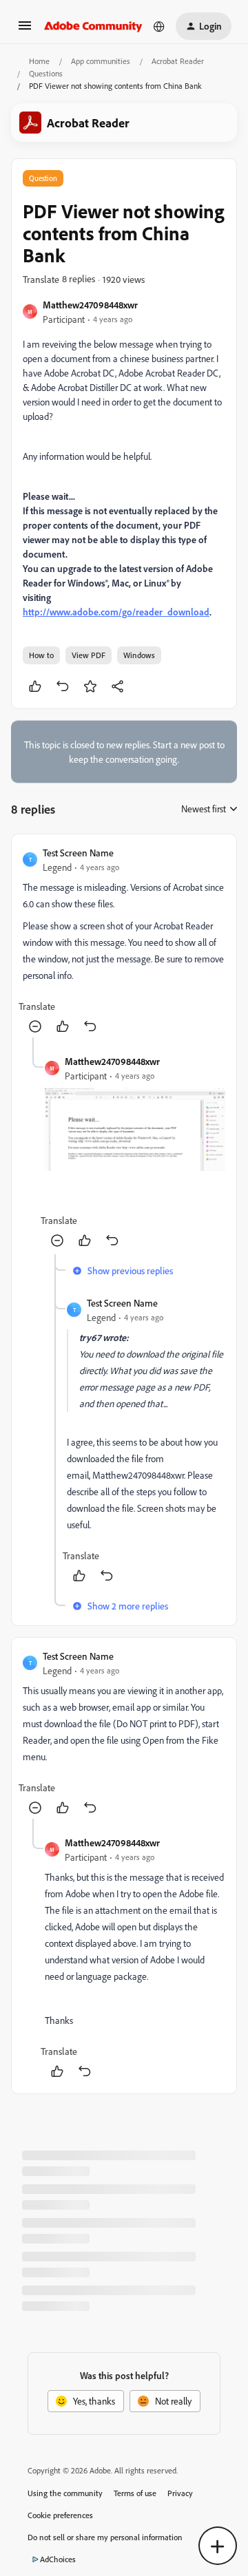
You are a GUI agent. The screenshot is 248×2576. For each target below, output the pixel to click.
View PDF (89, 655)
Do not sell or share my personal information (105, 2537)
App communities (101, 61)
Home (39, 61)
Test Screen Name (78, 853)
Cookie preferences (60, 2515)
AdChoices (58, 2559)
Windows (139, 655)
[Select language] (159, 26)
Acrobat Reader (178, 61)
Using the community (65, 2493)
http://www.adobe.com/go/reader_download (116, 612)
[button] (25, 30)
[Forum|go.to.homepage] (93, 26)
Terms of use (135, 2493)
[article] (124, 941)
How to (41, 655)
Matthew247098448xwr (90, 305)
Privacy (180, 2493)
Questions (46, 73)
